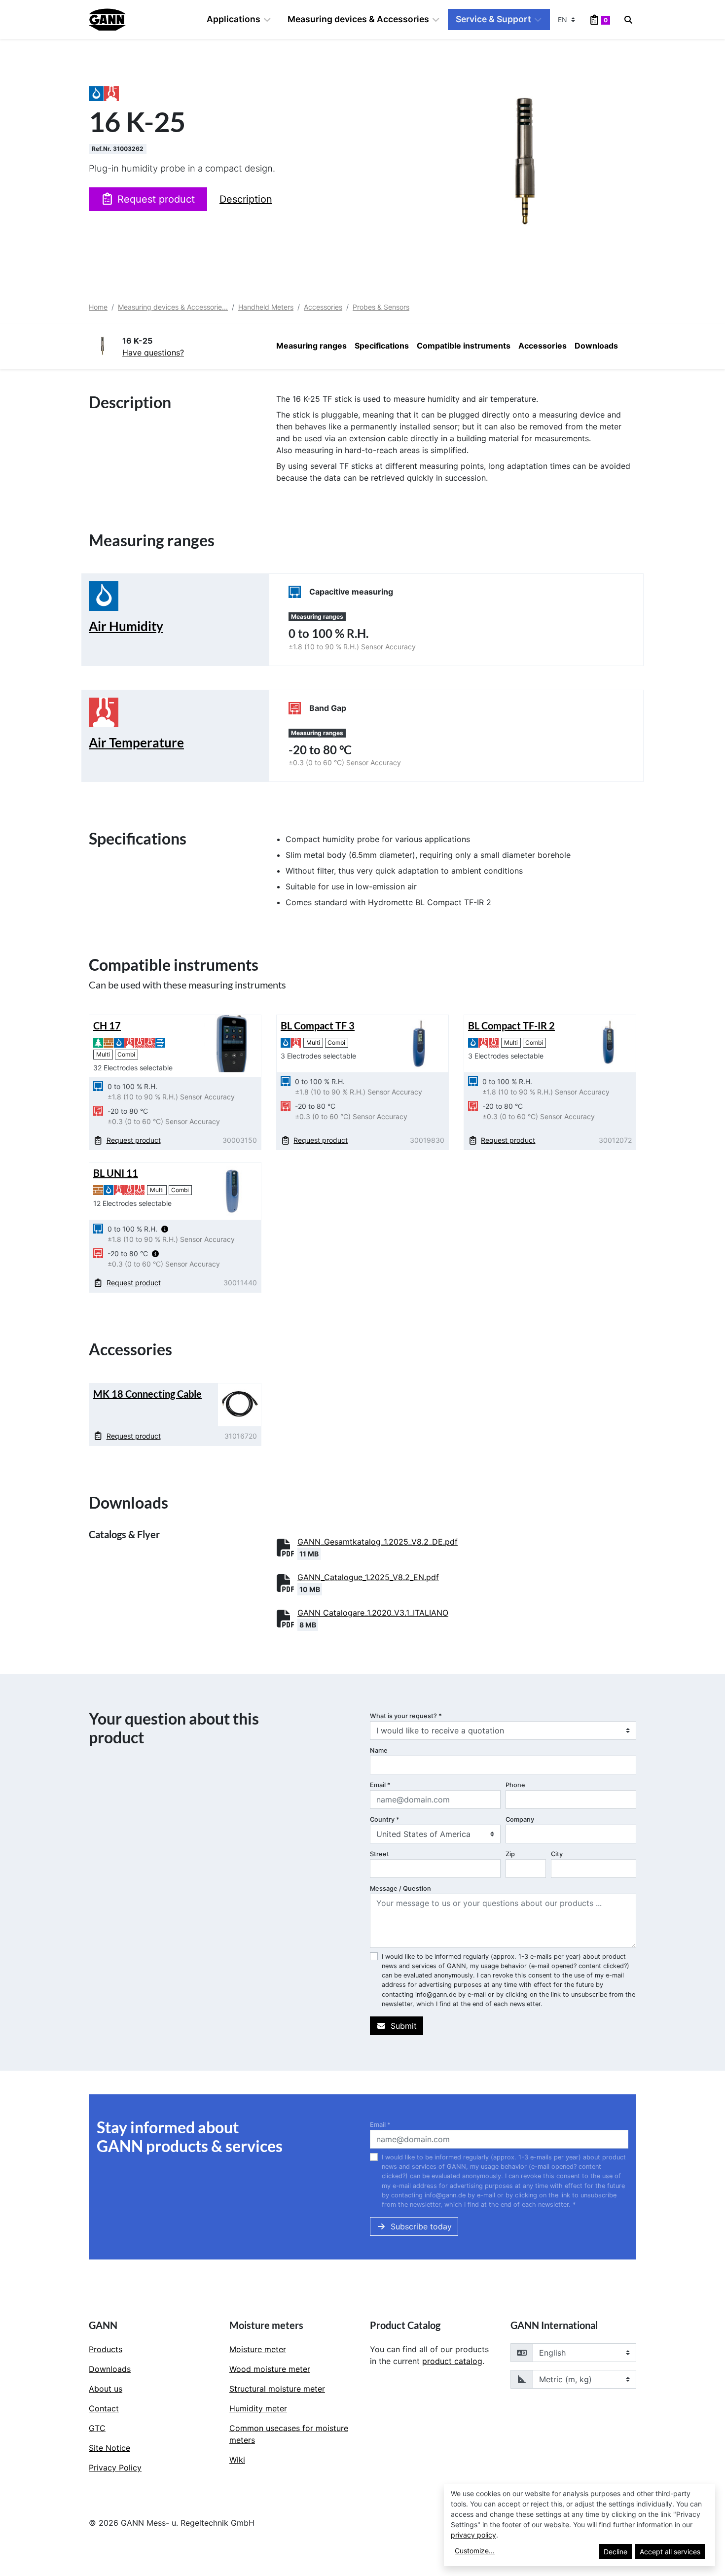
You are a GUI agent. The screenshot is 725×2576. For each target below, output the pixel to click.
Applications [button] (234, 19)
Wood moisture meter (270, 2369)
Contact (104, 2408)
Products (106, 2349)
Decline (616, 2552)
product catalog (452, 2361)
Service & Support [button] (493, 19)
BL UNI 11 (116, 1173)
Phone (515, 1785)
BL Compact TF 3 (318, 1025)
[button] (165, 1229)
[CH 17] (232, 1043)
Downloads (596, 346)
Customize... (475, 2551)
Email (380, 1785)
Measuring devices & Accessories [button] (358, 19)
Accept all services (670, 2552)
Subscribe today (421, 2226)
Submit (404, 2026)
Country (385, 1819)
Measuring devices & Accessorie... (173, 307)
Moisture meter (258, 2349)
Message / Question (400, 1888)
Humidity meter (258, 2408)
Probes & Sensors (381, 307)
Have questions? (153, 353)
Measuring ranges (311, 346)
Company (520, 1819)
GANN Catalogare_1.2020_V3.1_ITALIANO (373, 1613)
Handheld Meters (266, 307)
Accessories (323, 307)
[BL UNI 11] (232, 1191)
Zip (510, 1854)
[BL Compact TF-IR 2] (607, 1043)
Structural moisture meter (277, 2389)
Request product (156, 199)
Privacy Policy (115, 2468)
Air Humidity (126, 626)
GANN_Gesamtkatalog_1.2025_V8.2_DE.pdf (378, 1542)
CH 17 (107, 1025)
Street (380, 1854)
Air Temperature (136, 742)
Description (246, 199)
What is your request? (406, 1716)
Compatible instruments (464, 346)
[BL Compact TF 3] (420, 1043)
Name (379, 1750)
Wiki (237, 2460)
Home (98, 307)
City (557, 1854)
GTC (97, 2428)
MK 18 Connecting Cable (147, 1394)
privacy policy (473, 2535)
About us (106, 2389)
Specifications (382, 346)
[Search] (628, 20)
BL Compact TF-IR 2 (511, 1025)
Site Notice (109, 2448)
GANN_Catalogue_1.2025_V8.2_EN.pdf (368, 1577)
